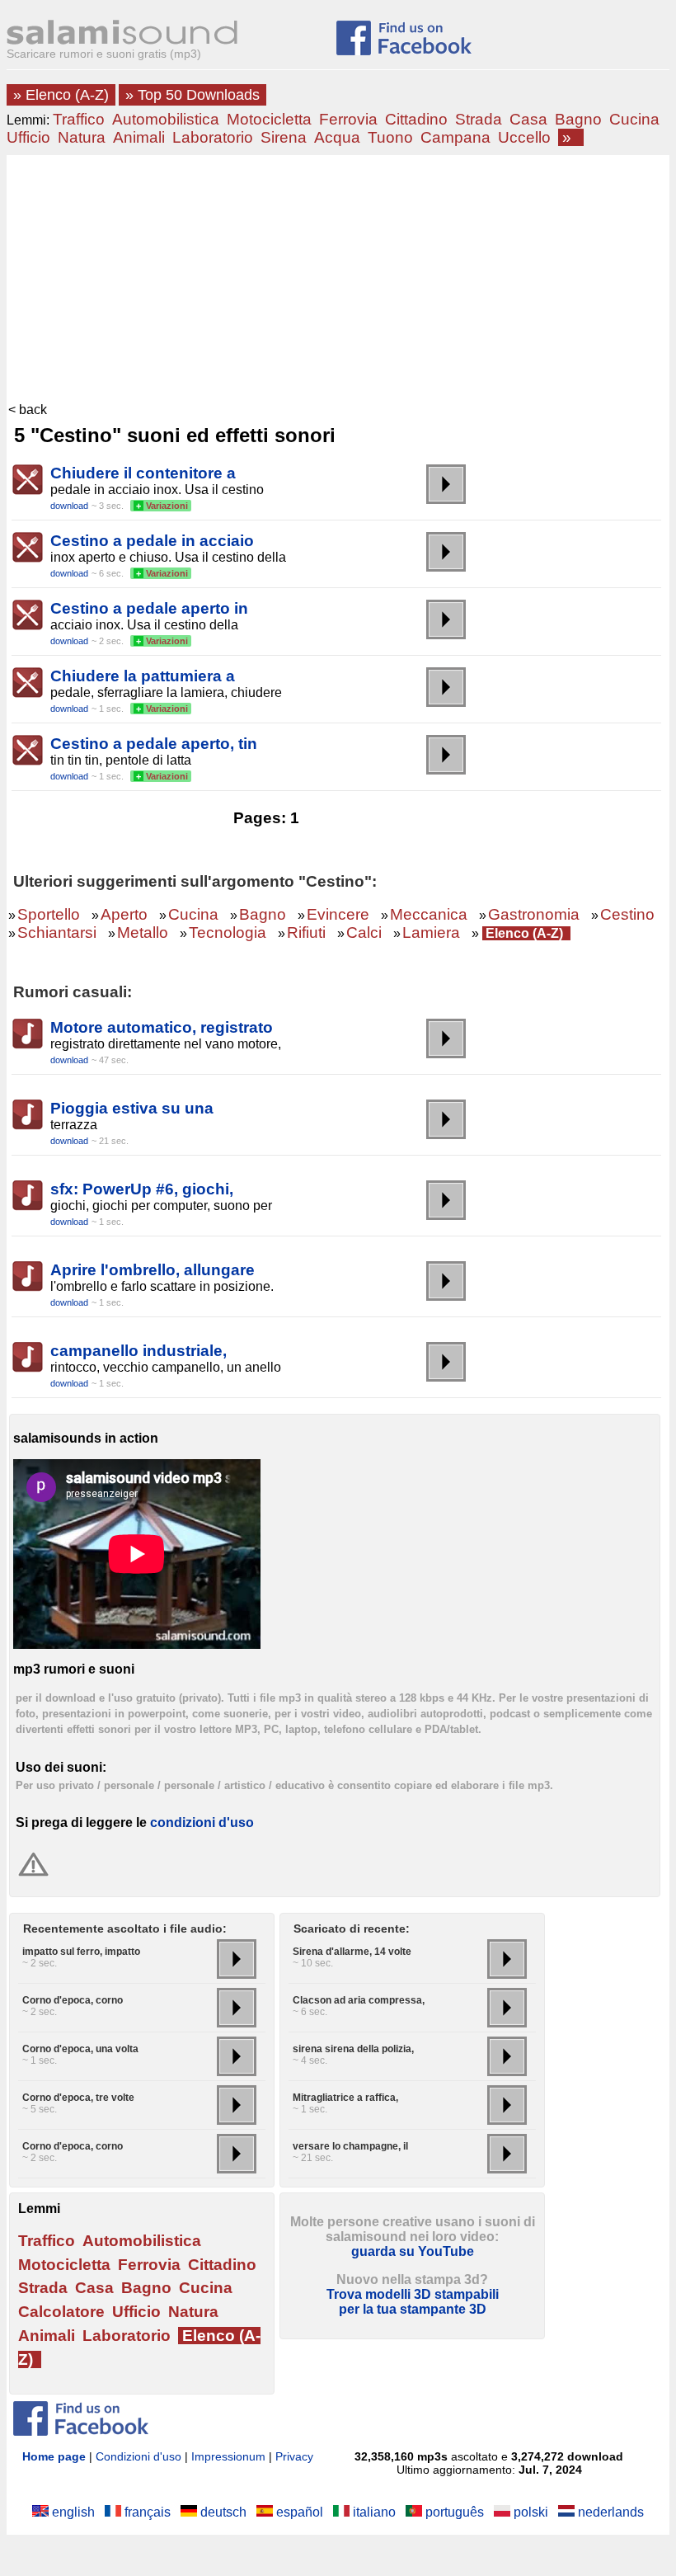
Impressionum (228, 2456)
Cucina (634, 119)
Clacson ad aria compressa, (359, 2000)
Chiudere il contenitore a (143, 473)
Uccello (524, 137)
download (69, 506)
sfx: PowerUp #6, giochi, (142, 1189)
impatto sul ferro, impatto (81, 1952)
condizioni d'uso (202, 1823)
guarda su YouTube (413, 2251)
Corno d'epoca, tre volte (78, 2098)
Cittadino (416, 119)
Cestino (627, 914)
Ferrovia (348, 119)
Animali (139, 137)
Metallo (143, 932)
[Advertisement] (338, 279)
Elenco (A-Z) (524, 933)
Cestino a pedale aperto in (149, 608)
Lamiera (431, 932)
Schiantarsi (57, 932)
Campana (455, 137)
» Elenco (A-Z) (61, 95)
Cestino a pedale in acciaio (152, 541)
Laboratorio (213, 137)
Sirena (284, 137)
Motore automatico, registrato (162, 1027)
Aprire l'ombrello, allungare (153, 1270)
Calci (364, 932)
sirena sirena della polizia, (353, 2049)
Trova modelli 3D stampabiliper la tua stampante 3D (413, 2302)
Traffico (79, 119)
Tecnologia (228, 932)
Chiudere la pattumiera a (143, 676)
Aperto (124, 914)
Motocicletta (269, 119)
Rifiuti (306, 932)
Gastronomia (534, 914)
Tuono (390, 137)
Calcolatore (61, 2312)
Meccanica (429, 914)
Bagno (578, 119)
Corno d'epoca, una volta (80, 2049)
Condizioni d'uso (138, 2456)
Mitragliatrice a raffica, (345, 2098)
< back (28, 410)
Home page (54, 2456)
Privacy (294, 2456)
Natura (82, 137)
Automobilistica (166, 119)
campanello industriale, (138, 1351)
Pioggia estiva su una (132, 1108)
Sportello (49, 914)
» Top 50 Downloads (192, 95)
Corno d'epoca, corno (73, 2000)
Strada (479, 119)
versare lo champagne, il (350, 2146)
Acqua (337, 137)
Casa (528, 119)
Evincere (338, 914)
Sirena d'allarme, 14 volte (352, 1952)
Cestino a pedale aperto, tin (154, 744)
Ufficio (28, 137)
